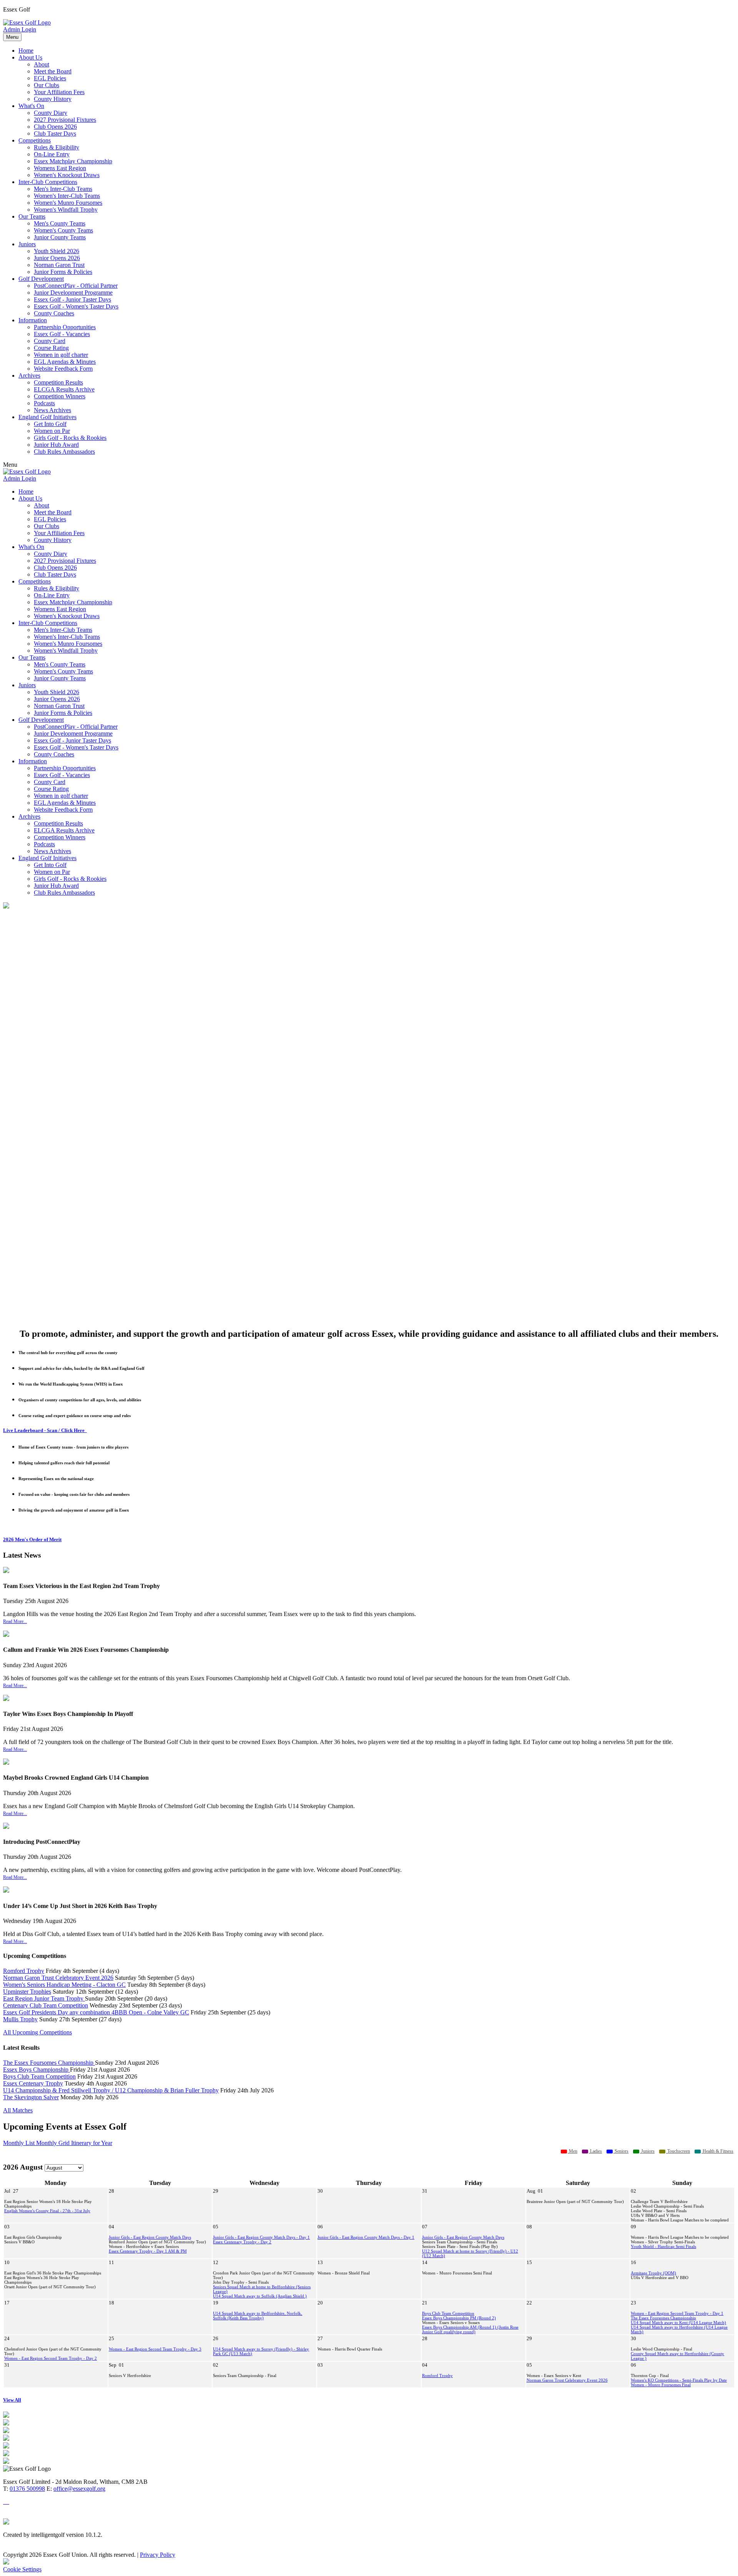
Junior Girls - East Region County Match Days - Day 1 (261, 2237)
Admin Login (20, 29)
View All (12, 2400)
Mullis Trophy (20, 2019)
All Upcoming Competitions (37, 2032)
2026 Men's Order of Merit (32, 1539)
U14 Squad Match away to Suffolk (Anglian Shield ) (260, 2296)
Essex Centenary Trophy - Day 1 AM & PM (148, 2251)
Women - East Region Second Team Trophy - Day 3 (155, 2349)
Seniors (621, 2151)
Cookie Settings (22, 2569)
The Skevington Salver (31, 2097)
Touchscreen (678, 2151)
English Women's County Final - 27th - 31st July (47, 2211)
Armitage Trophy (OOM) (653, 2273)
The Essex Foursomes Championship (49, 2063)
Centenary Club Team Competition (46, 2005)
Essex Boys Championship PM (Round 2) (459, 2318)
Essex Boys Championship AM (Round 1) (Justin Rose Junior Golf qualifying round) (470, 2329)
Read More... (15, 1621)
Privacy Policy (158, 2555)
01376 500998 (27, 2489)
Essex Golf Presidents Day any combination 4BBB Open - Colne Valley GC (96, 2012)
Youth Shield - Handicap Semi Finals (663, 2246)
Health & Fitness (717, 2151)
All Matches (18, 2110)
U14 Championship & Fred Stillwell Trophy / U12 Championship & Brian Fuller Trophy (111, 2090)
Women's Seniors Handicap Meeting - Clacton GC (64, 1985)
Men (573, 2151)
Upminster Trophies (27, 1992)
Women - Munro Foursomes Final (661, 2385)
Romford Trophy (24, 1971)
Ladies (595, 2151)
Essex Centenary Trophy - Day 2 (242, 2242)
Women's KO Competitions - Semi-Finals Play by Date (679, 2380)
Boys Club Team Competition (39, 2076)
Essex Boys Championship (37, 2070)
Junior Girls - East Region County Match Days (150, 2237)
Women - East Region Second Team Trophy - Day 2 (51, 2358)
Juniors (647, 2151)
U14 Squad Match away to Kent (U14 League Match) (678, 2322)
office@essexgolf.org (79, 2489)
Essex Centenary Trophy (33, 2083)
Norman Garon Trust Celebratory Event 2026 (58, 1978)
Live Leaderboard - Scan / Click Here (45, 1430)
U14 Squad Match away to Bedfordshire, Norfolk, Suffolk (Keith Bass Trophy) (258, 2316)
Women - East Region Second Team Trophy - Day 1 (677, 2313)
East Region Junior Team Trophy (44, 1998)
